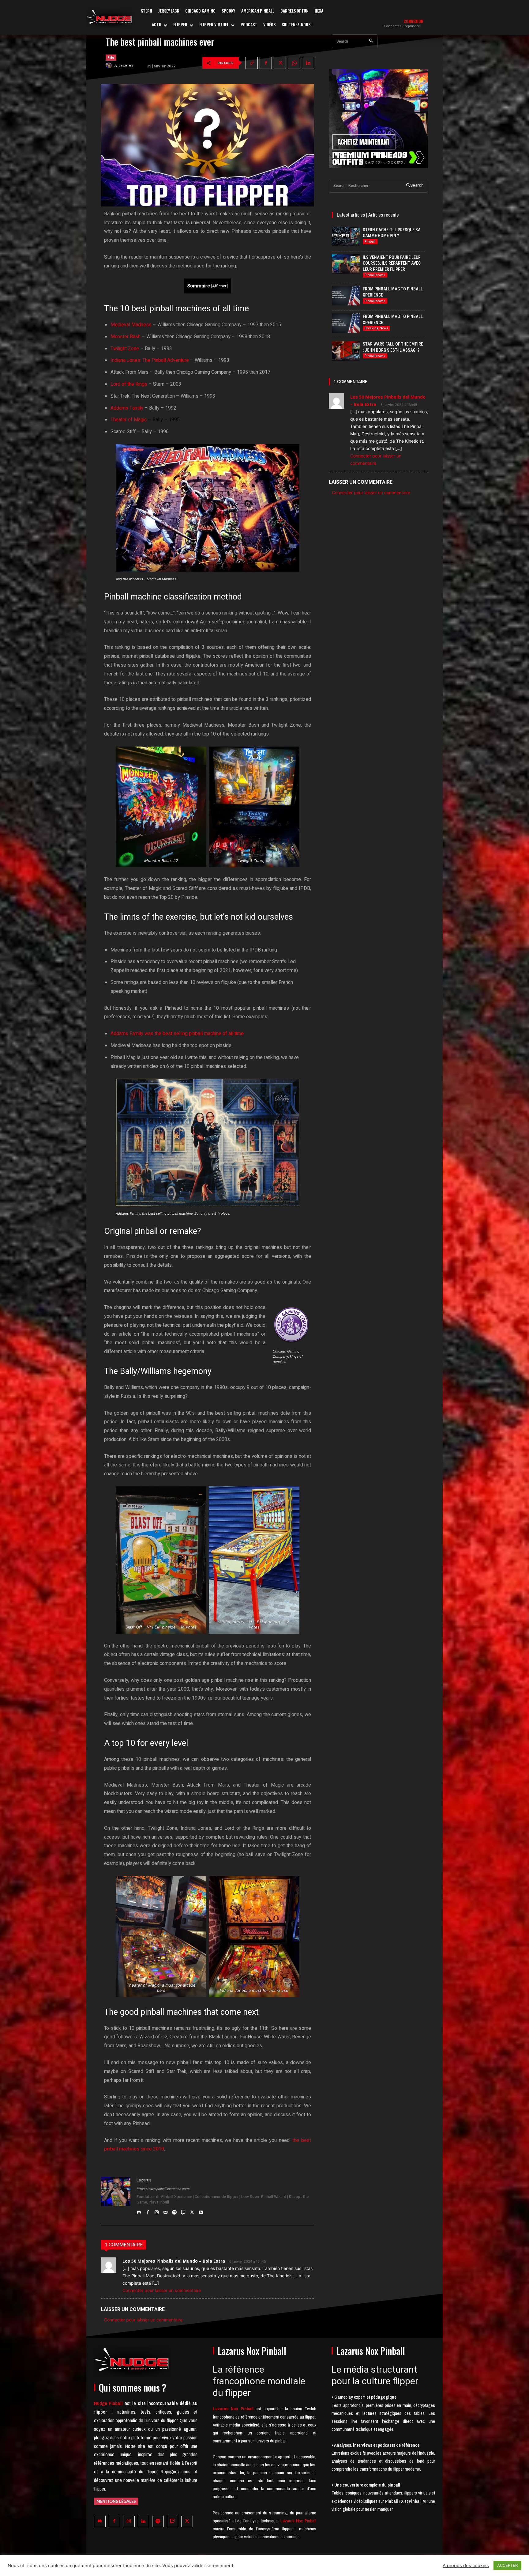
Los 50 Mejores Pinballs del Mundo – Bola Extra (174, 2261)
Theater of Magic (129, 420)
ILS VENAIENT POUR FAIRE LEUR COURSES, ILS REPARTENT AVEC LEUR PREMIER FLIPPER (392, 263)
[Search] (371, 41)
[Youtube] (201, 2211)
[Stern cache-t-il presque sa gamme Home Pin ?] (346, 236)
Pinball (370, 241)
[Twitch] (183, 2211)
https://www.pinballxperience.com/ (163, 2189)
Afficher (219, 286)
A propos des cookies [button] (466, 2566)
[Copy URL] (252, 63)
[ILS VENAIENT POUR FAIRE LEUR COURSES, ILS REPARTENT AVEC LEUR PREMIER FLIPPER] (346, 264)
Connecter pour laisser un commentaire (162, 2290)
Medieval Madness (131, 325)
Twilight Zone (125, 349)
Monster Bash (126, 337)
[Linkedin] (308, 63)
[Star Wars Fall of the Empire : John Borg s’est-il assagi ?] (346, 351)
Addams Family (127, 408)
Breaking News (376, 328)
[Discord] (139, 2211)
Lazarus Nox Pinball (298, 2521)
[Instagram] (157, 2211)
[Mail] (165, 2211)
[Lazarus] (110, 65)
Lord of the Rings (129, 384)
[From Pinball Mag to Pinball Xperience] (346, 296)
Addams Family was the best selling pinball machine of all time (177, 1034)
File (111, 57)
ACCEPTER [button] (507, 2565)
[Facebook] (266, 63)
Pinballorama (375, 275)
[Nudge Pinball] (109, 18)
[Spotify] (174, 2211)
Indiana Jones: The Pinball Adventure (150, 360)
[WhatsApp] (294, 63)
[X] (280, 63)
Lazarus (126, 65)
